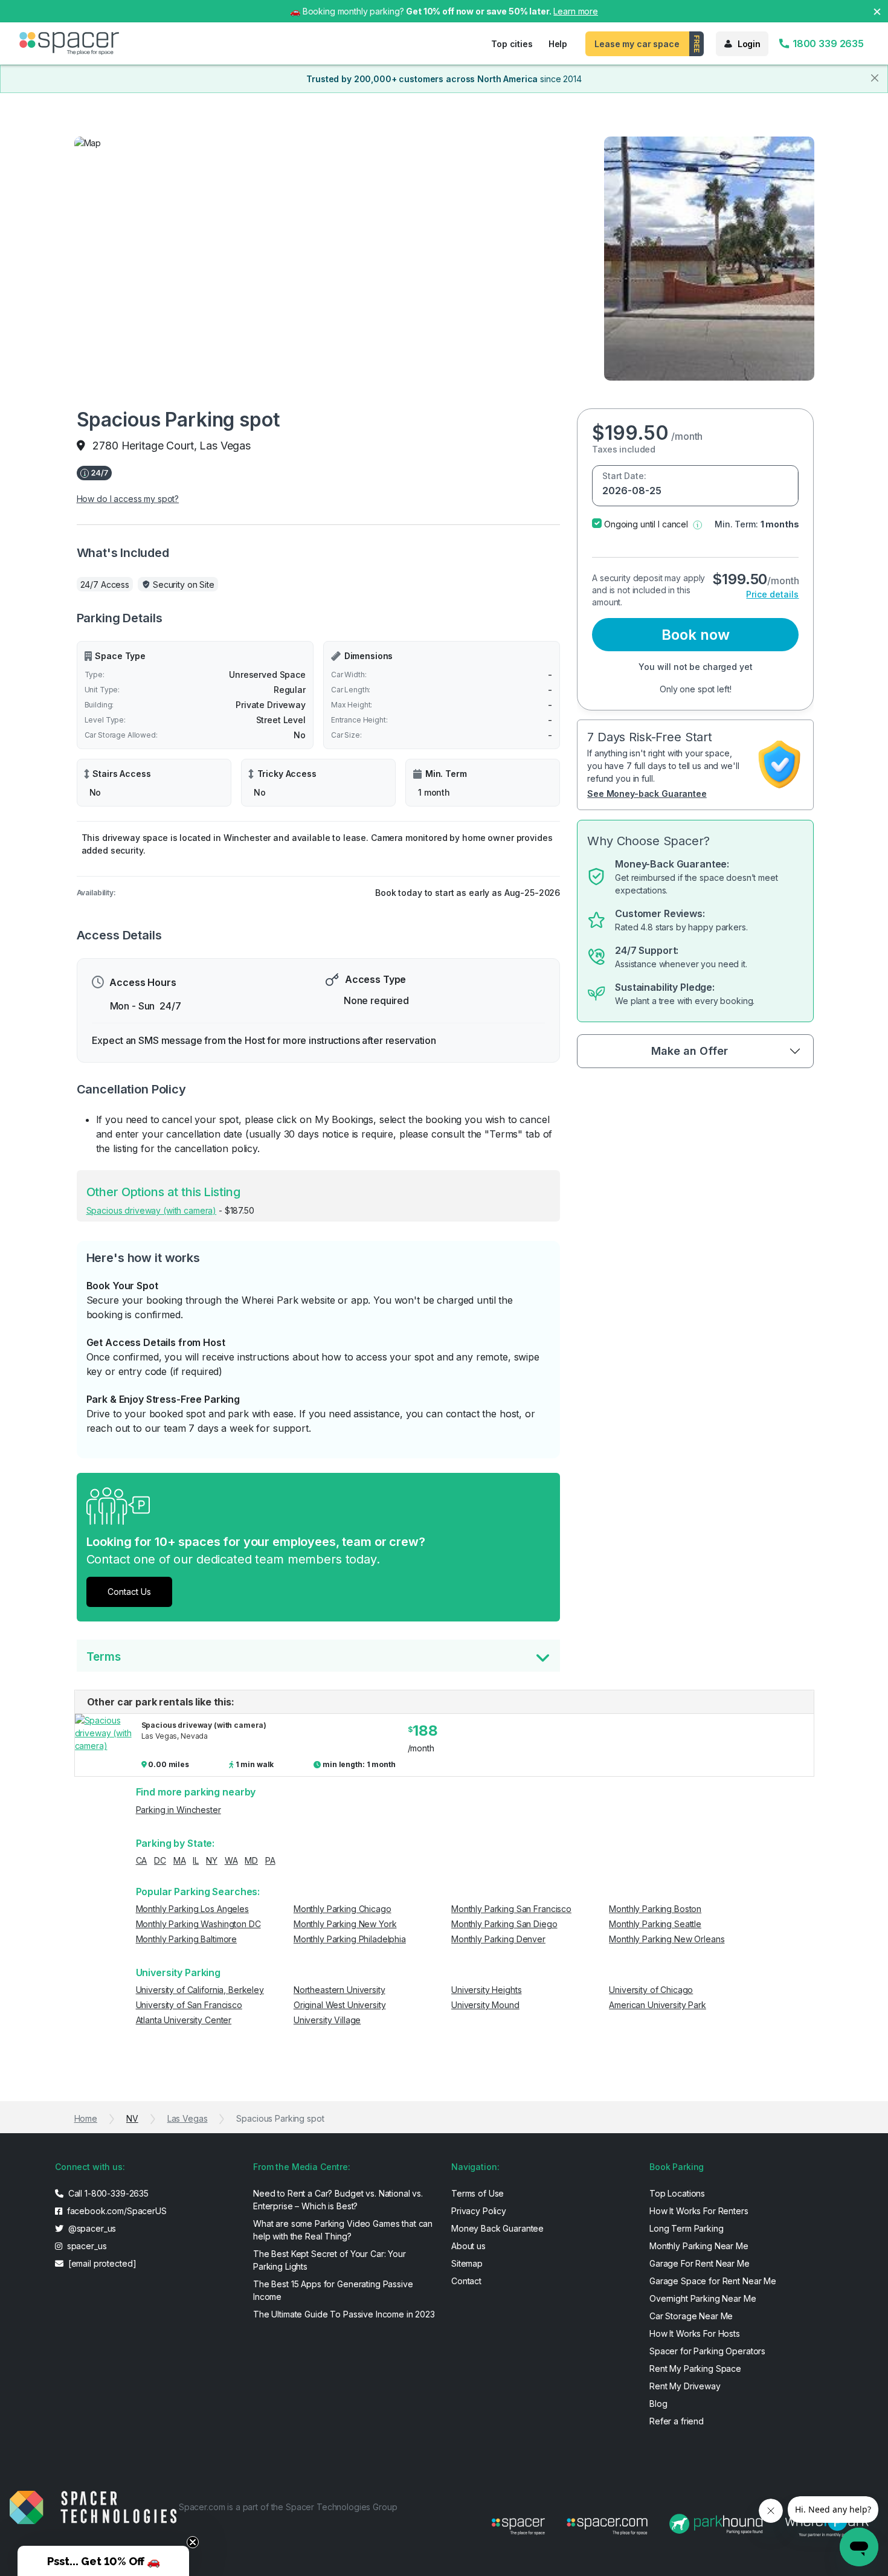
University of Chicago (651, 1990)
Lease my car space (637, 44)
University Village (327, 2020)
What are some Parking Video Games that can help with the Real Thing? (343, 2230)
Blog (658, 2404)
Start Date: (624, 476)
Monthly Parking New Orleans (667, 1939)
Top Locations (677, 2193)
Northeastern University (339, 1990)
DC (160, 1860)
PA (270, 1860)
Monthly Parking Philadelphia (350, 1939)
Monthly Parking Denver (498, 1939)
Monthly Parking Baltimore (187, 1939)
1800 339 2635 (827, 43)
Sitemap (467, 2263)
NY (212, 1860)
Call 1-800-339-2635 (107, 2193)
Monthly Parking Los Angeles (192, 1909)
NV (132, 2118)
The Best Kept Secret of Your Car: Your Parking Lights (330, 2260)
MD (251, 1860)
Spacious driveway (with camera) (152, 1210)
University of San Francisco (189, 2005)
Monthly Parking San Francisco (511, 1909)
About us (468, 2246)
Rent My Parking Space (695, 2368)
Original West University (340, 2005)
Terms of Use (478, 2193)
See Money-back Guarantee (647, 794)
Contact (466, 2281)
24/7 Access (105, 584)
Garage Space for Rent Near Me (713, 2281)
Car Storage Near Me (691, 2316)
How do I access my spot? (128, 499)
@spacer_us (91, 2228)
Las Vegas (188, 2118)
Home (86, 2118)
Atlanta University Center (184, 2020)
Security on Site (184, 584)
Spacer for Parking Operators (707, 2351)
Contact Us (129, 1592)
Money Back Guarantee (497, 2228)
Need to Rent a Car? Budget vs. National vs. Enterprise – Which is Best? (338, 2200)
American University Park (658, 2005)
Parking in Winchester (179, 1810)
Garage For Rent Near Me (700, 2263)
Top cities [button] (512, 44)
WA (231, 1860)
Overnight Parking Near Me (703, 2298)
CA (142, 1860)
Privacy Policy (479, 2211)
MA (180, 1860)
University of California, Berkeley (200, 1990)
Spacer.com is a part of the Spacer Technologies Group (288, 2507)
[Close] (875, 78)
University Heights (486, 1990)
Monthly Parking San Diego (504, 1924)
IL (196, 1860)
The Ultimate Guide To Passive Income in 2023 (344, 2314)
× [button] (877, 11)
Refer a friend (677, 2421)
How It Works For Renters (699, 2211)
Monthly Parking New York (345, 1924)
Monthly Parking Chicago (343, 1909)
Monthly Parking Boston (655, 1909)
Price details (772, 594)
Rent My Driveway (685, 2386)
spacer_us (86, 2246)
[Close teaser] (193, 2542)
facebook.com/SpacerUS (116, 2211)
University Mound (485, 2005)
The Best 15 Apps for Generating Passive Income (333, 2290)
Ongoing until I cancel (646, 524)
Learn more (576, 11)
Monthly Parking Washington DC (198, 1924)
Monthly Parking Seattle (655, 1924)
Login (749, 44)
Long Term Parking (687, 2228)
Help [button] (558, 44)
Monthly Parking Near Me (699, 2246)
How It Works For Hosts (695, 2333)
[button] (697, 524)
